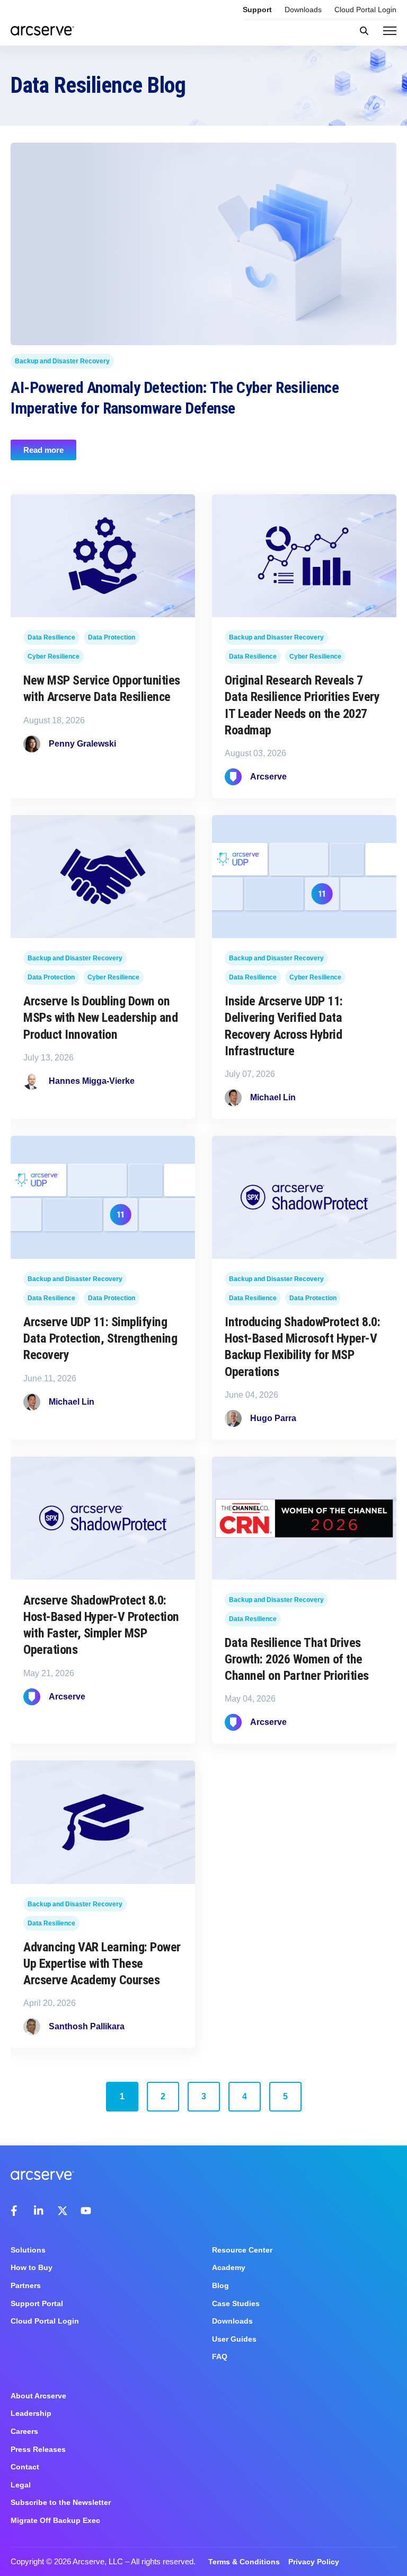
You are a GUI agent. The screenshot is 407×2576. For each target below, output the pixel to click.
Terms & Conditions (244, 2562)
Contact (25, 2467)
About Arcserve (38, 2396)
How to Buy (32, 2267)
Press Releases (38, 2449)
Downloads (303, 10)
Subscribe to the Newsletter (61, 2502)
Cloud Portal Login (365, 10)
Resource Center (242, 2250)
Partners (26, 2285)
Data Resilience (51, 637)
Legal (21, 2485)
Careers (24, 2431)
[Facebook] (16, 2211)
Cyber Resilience (54, 656)
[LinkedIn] (39, 2211)
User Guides (234, 2339)
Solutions (28, 2250)
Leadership (31, 2413)
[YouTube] (86, 2211)
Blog (220, 2285)
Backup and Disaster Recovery (62, 361)
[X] (63, 2211)
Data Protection (112, 637)
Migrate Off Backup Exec (55, 2520)
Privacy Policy (314, 2562)
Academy (229, 2267)
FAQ (220, 2356)
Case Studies (236, 2303)
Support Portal (37, 2303)
